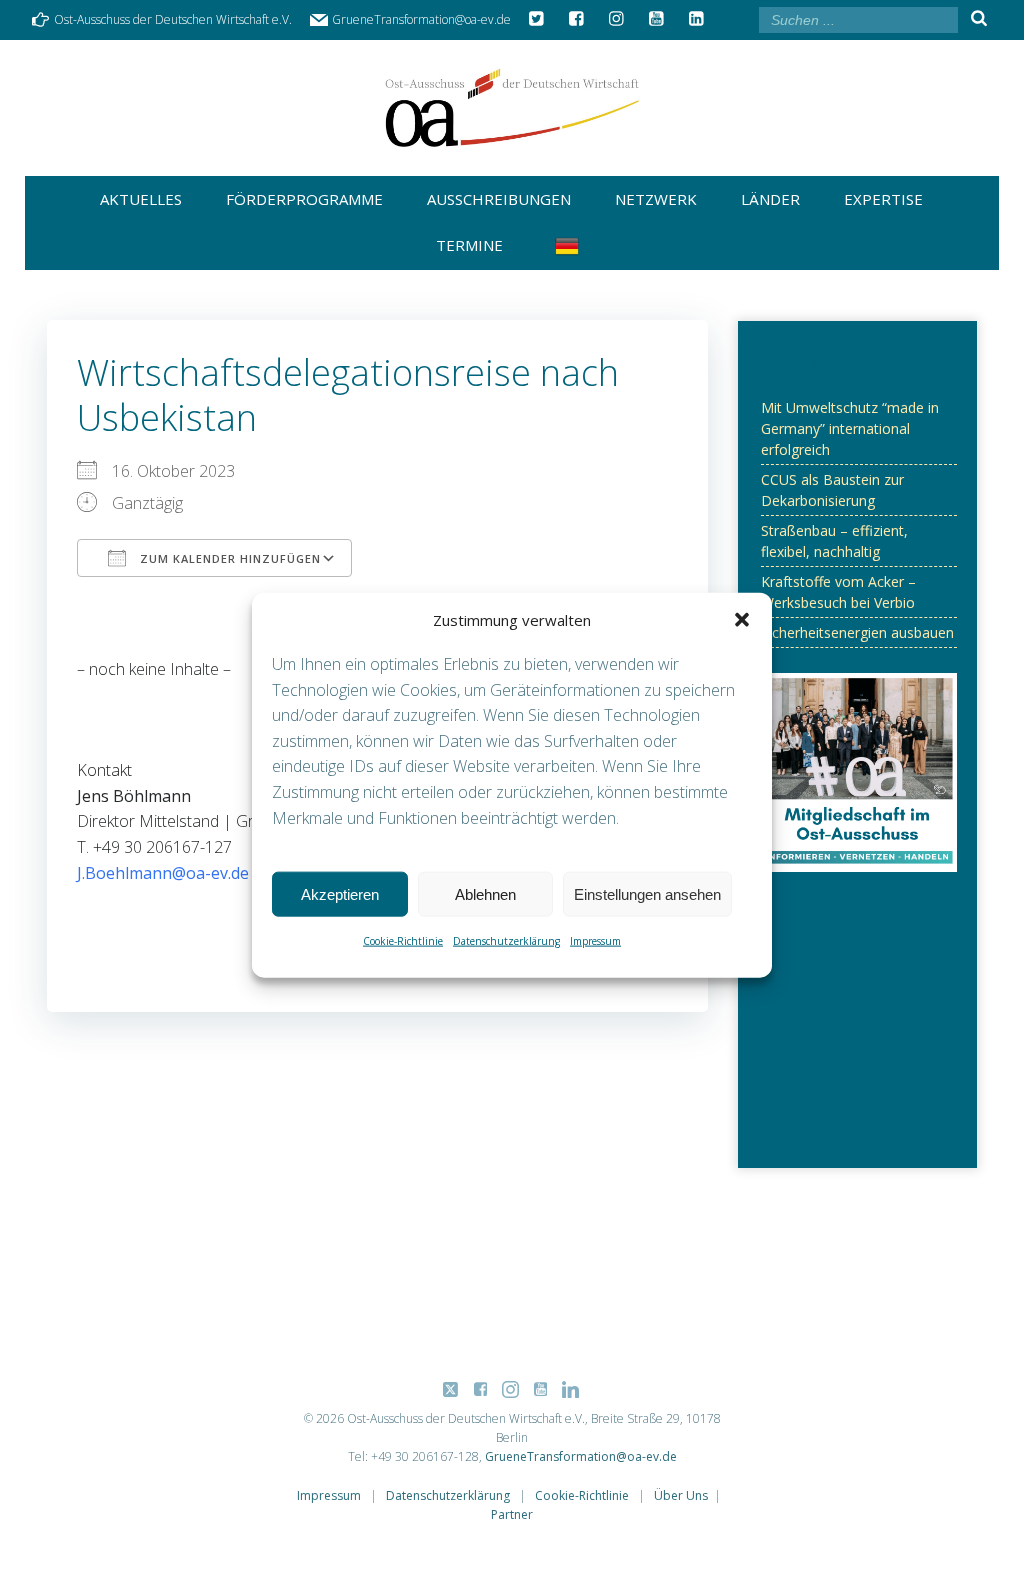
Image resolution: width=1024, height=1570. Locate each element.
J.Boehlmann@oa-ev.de (163, 873)
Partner (512, 1514)
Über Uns (681, 1495)
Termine (469, 245)
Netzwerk (656, 199)
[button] (742, 620)
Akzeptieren (340, 893)
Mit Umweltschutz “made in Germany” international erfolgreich (850, 428)
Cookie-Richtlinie (403, 941)
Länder (770, 199)
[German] (571, 246)
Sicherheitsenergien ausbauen (857, 632)
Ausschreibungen (499, 199)
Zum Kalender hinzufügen (228, 558)
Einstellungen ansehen (647, 893)
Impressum (595, 941)
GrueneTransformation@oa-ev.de (581, 1456)
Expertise (883, 199)
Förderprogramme (304, 199)
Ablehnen (485, 893)
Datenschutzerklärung (506, 941)
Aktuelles (141, 199)
